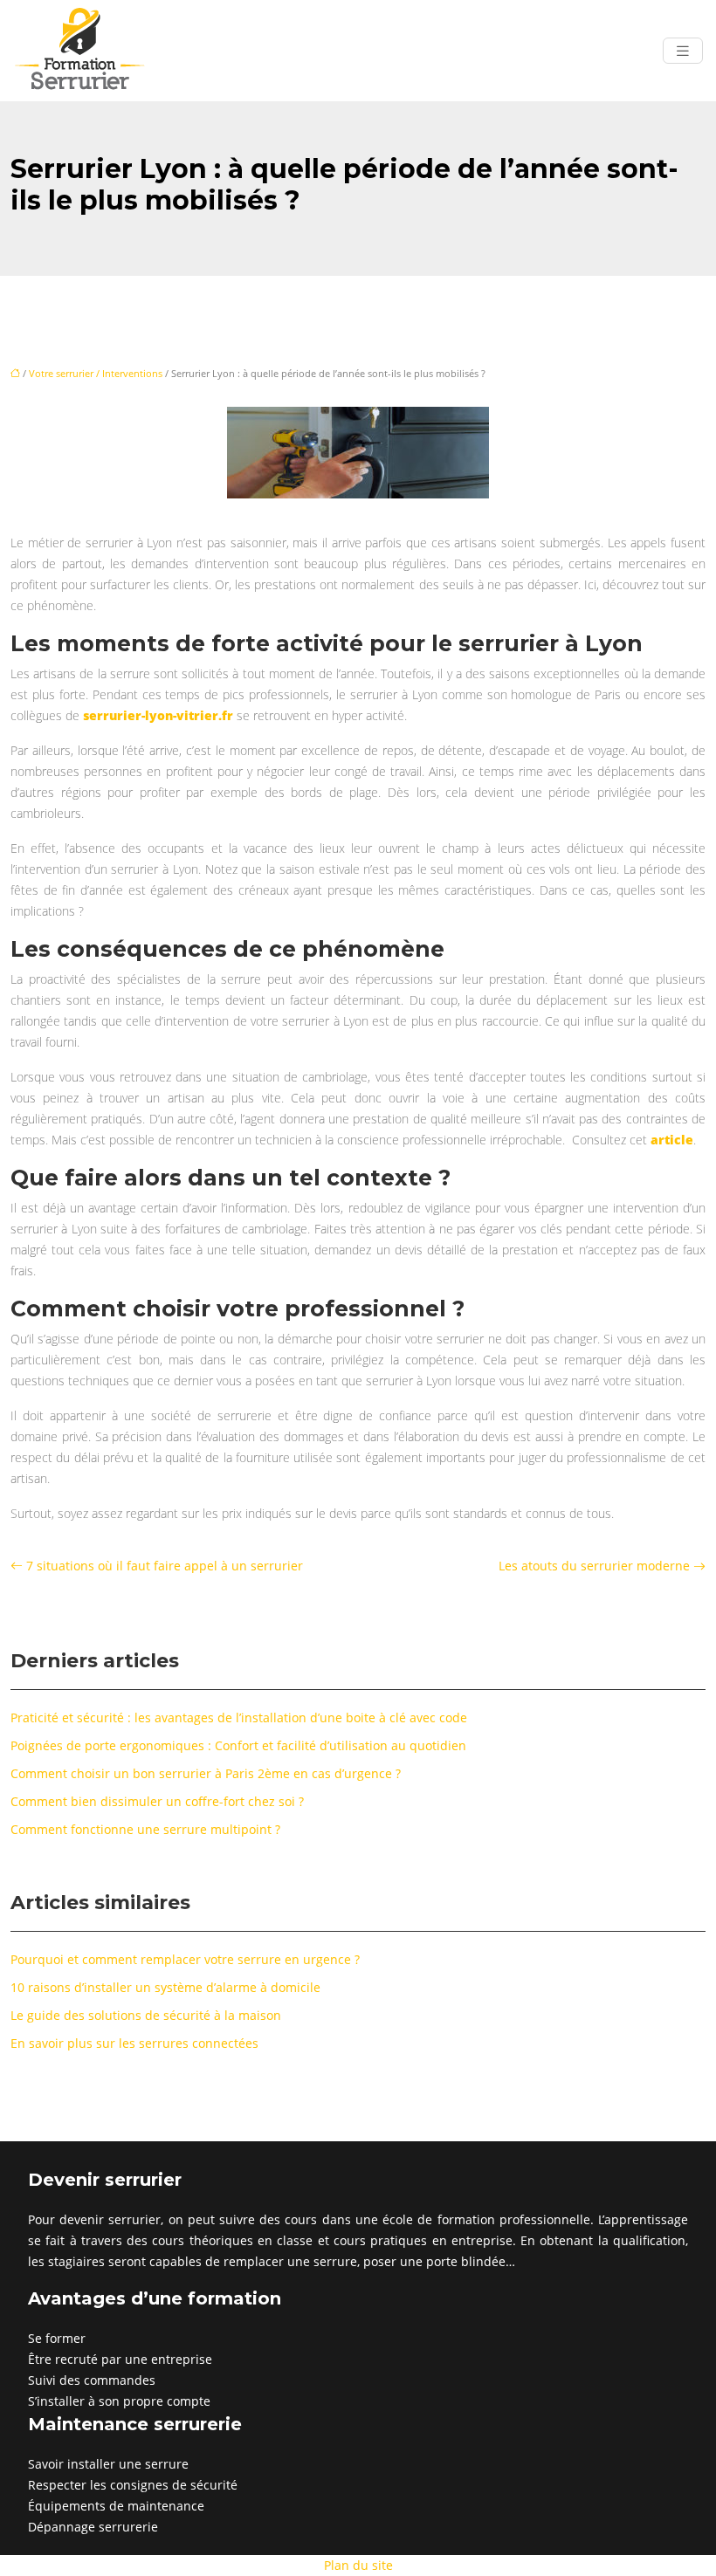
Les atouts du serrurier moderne (594, 1566)
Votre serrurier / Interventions (96, 373)
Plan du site (358, 2565)
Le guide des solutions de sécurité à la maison (146, 2015)
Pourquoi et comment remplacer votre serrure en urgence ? (185, 1959)
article (672, 1140)
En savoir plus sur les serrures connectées (134, 2043)
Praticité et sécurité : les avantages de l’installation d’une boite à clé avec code (239, 1717)
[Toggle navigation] (683, 51)
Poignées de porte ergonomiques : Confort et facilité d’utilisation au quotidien (238, 1745)
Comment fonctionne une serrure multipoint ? (145, 1829)
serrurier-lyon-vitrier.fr (158, 715)
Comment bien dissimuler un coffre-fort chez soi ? (157, 1801)
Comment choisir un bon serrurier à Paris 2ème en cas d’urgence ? (206, 1773)
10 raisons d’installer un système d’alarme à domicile (165, 1987)
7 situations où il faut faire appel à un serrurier (165, 1566)
